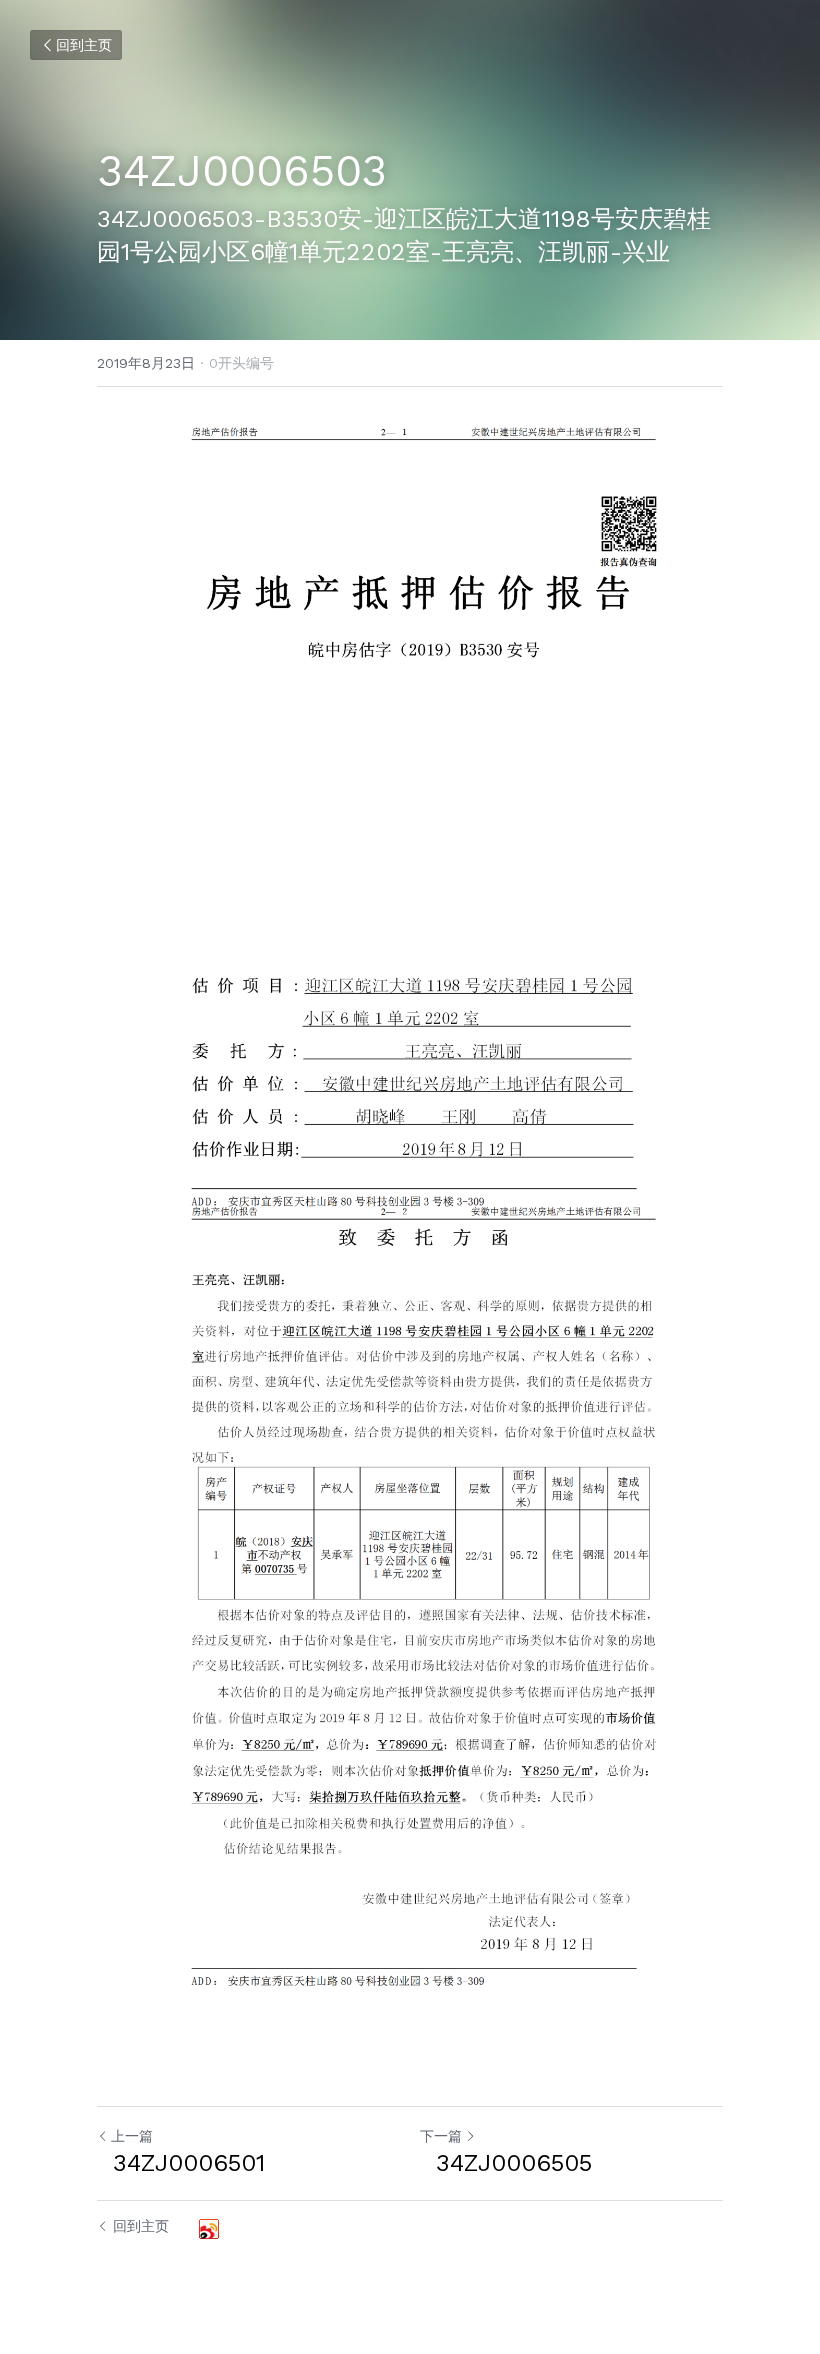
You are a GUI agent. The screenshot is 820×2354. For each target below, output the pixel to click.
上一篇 (132, 2136)
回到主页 (84, 45)
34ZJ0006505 (506, 2163)
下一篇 (441, 2136)
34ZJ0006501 (181, 2163)
